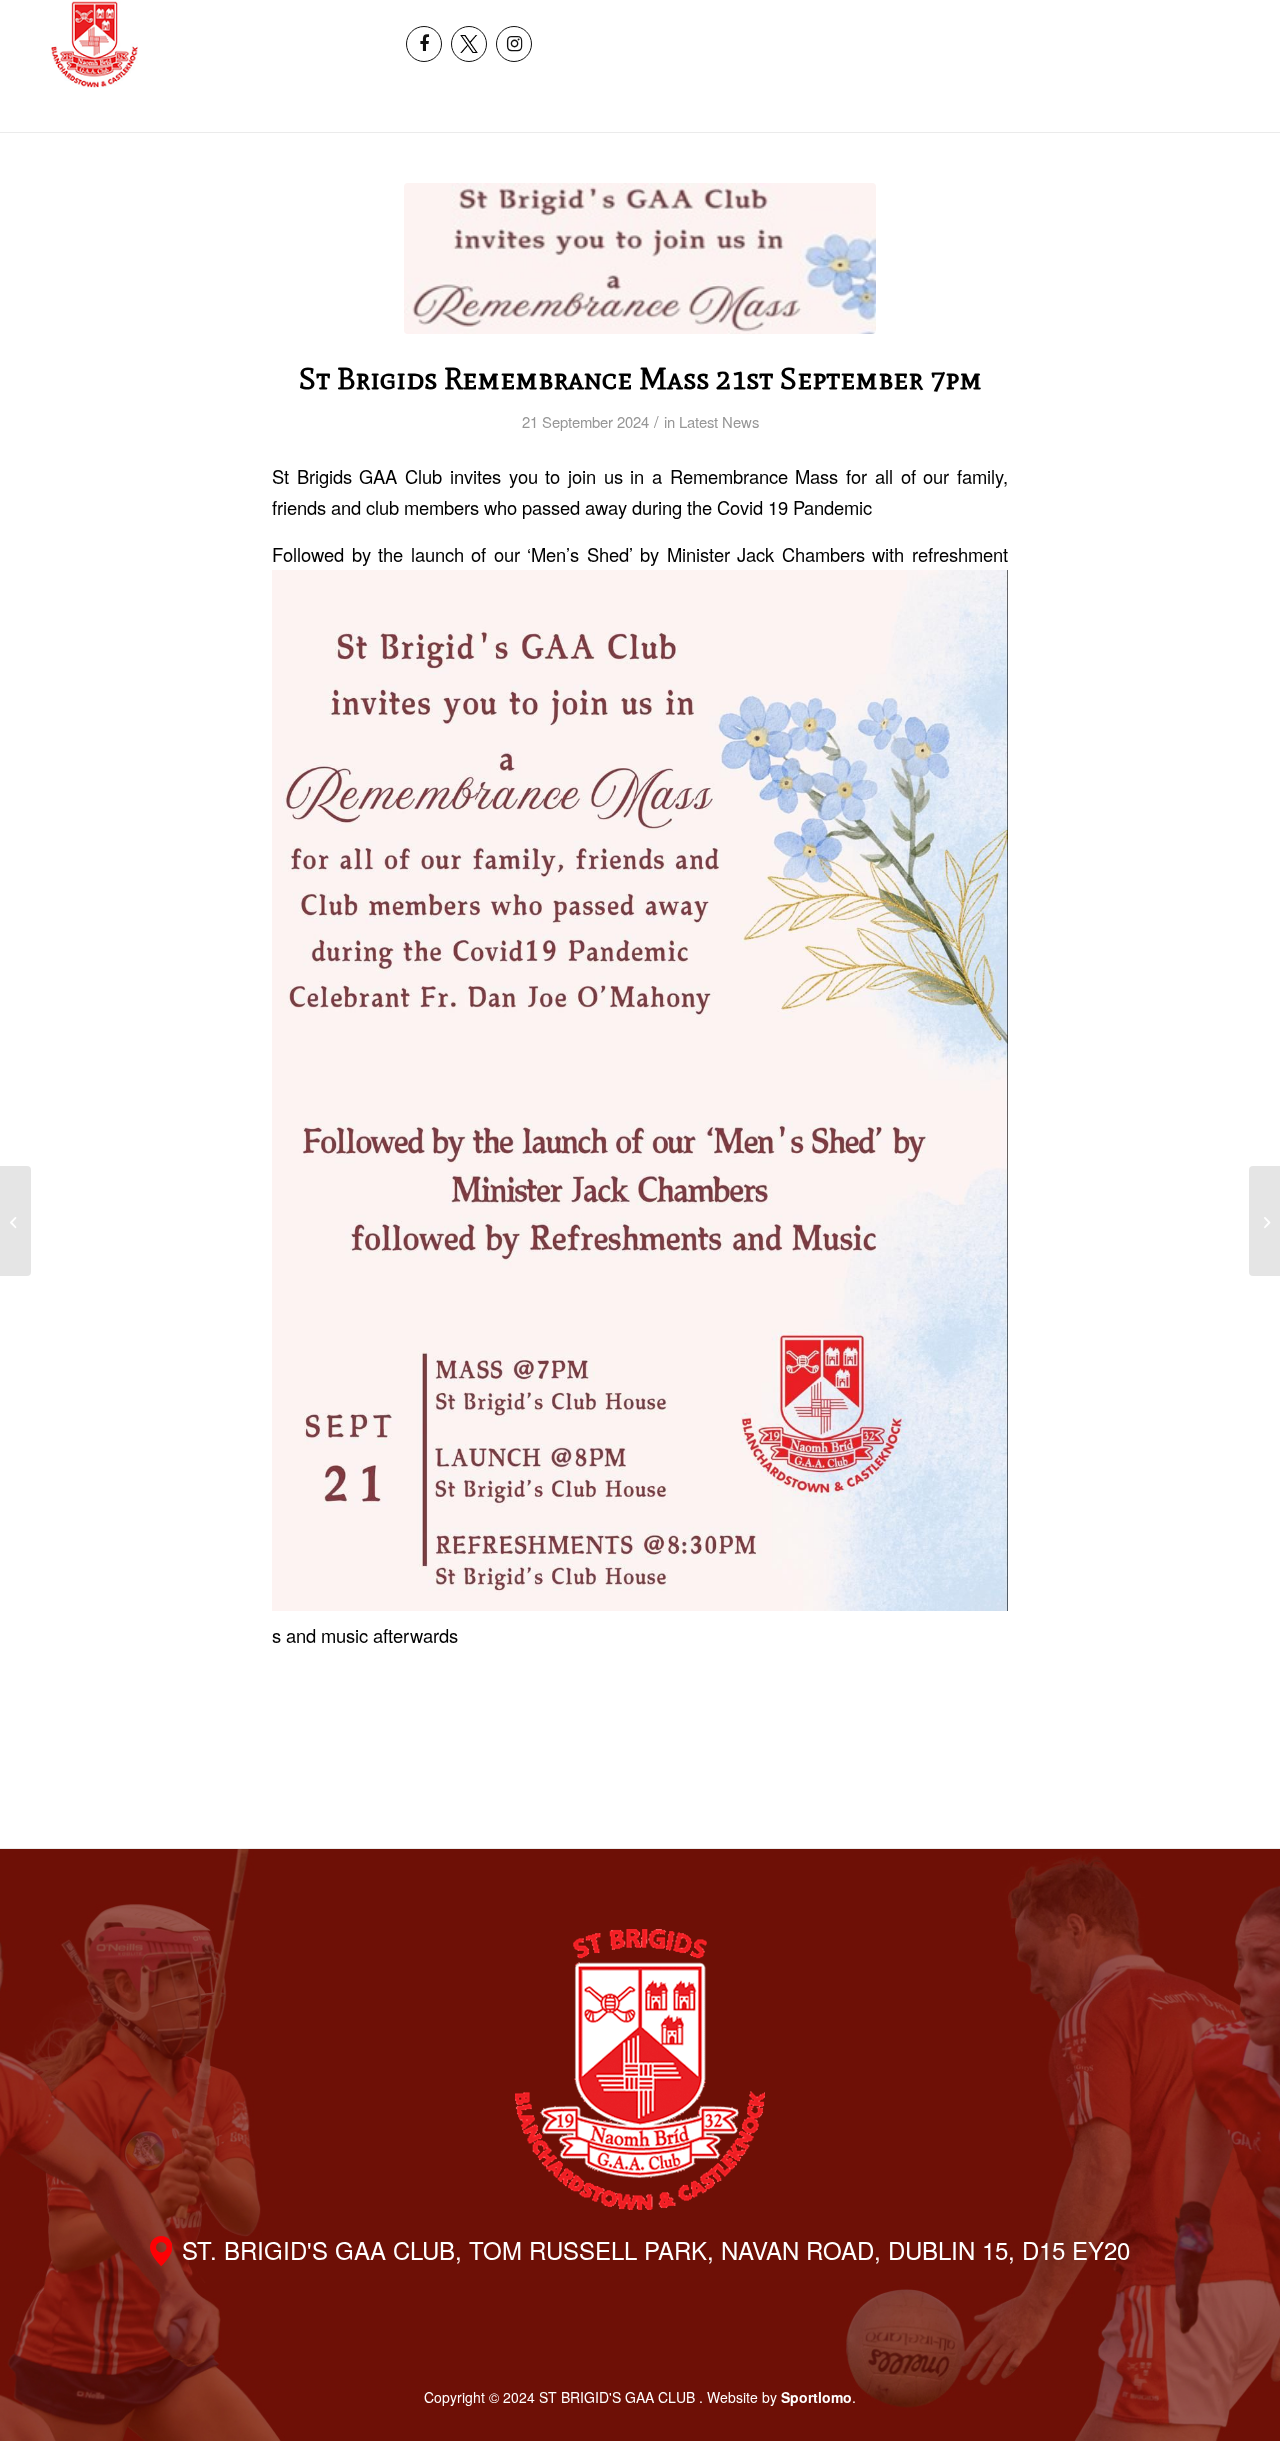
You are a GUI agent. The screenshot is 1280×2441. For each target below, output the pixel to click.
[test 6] (640, 258)
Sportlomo (816, 2397)
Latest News (719, 421)
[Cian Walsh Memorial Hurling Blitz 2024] (1264, 1221)
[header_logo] (94, 44)
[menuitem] (1126, 22)
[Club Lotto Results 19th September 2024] (15, 1221)
